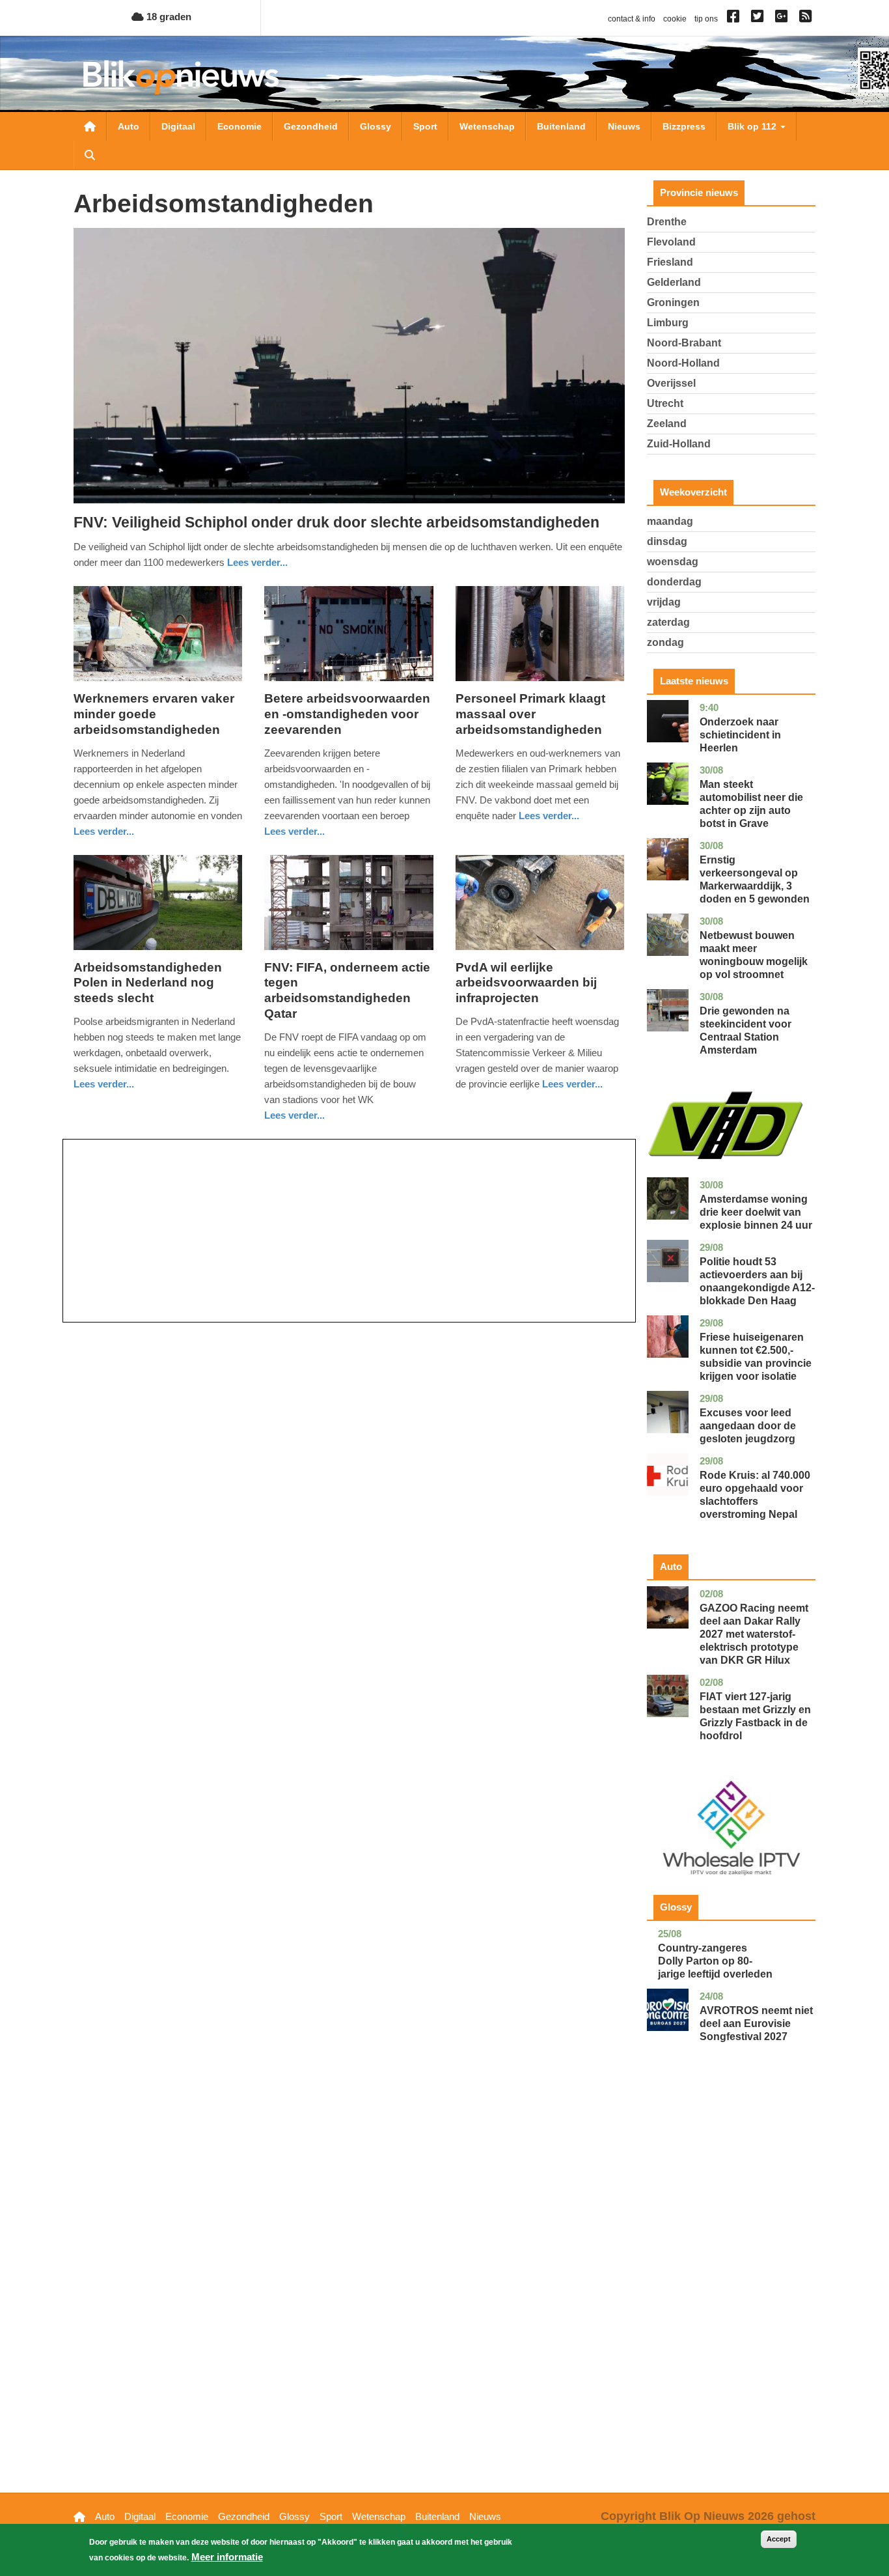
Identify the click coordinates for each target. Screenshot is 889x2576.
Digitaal (178, 126)
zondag (665, 642)
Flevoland (671, 242)
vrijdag (664, 602)
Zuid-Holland (679, 444)
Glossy (376, 126)
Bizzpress (684, 126)
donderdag (674, 582)
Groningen (673, 302)
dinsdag (667, 541)
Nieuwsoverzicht (90, 126)
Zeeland (667, 424)
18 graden (168, 17)
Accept (779, 2539)
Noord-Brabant (684, 343)
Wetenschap (487, 126)
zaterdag (668, 622)
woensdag (673, 562)
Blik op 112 (753, 126)
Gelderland (674, 282)
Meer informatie (227, 2557)
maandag (670, 521)
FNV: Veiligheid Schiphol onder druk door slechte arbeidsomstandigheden (336, 522)
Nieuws (624, 126)
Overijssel (671, 383)
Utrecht (665, 403)
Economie (239, 126)
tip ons (706, 19)
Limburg (668, 323)
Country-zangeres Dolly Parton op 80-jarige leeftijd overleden (715, 1961)
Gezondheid (311, 126)
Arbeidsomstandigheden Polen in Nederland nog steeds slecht (148, 983)
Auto (129, 126)
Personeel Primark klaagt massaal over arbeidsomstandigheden (530, 714)
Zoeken (90, 155)
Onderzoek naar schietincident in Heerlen (740, 735)
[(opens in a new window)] (735, 19)
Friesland (670, 262)
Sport (425, 126)
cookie (675, 19)
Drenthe (667, 222)
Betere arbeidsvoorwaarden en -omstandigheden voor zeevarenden (347, 714)
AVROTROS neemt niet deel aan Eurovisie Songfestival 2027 (756, 2023)
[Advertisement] (349, 1231)
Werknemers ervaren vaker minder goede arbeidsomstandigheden (154, 714)
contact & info (632, 19)
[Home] (181, 77)
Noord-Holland (683, 363)
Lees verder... (257, 562)
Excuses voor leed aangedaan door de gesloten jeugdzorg (748, 1426)
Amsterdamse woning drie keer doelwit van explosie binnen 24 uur (756, 1212)
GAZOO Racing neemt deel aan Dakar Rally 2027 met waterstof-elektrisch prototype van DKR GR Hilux (754, 1634)
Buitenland (561, 126)
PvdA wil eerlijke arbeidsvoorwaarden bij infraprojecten (526, 983)
